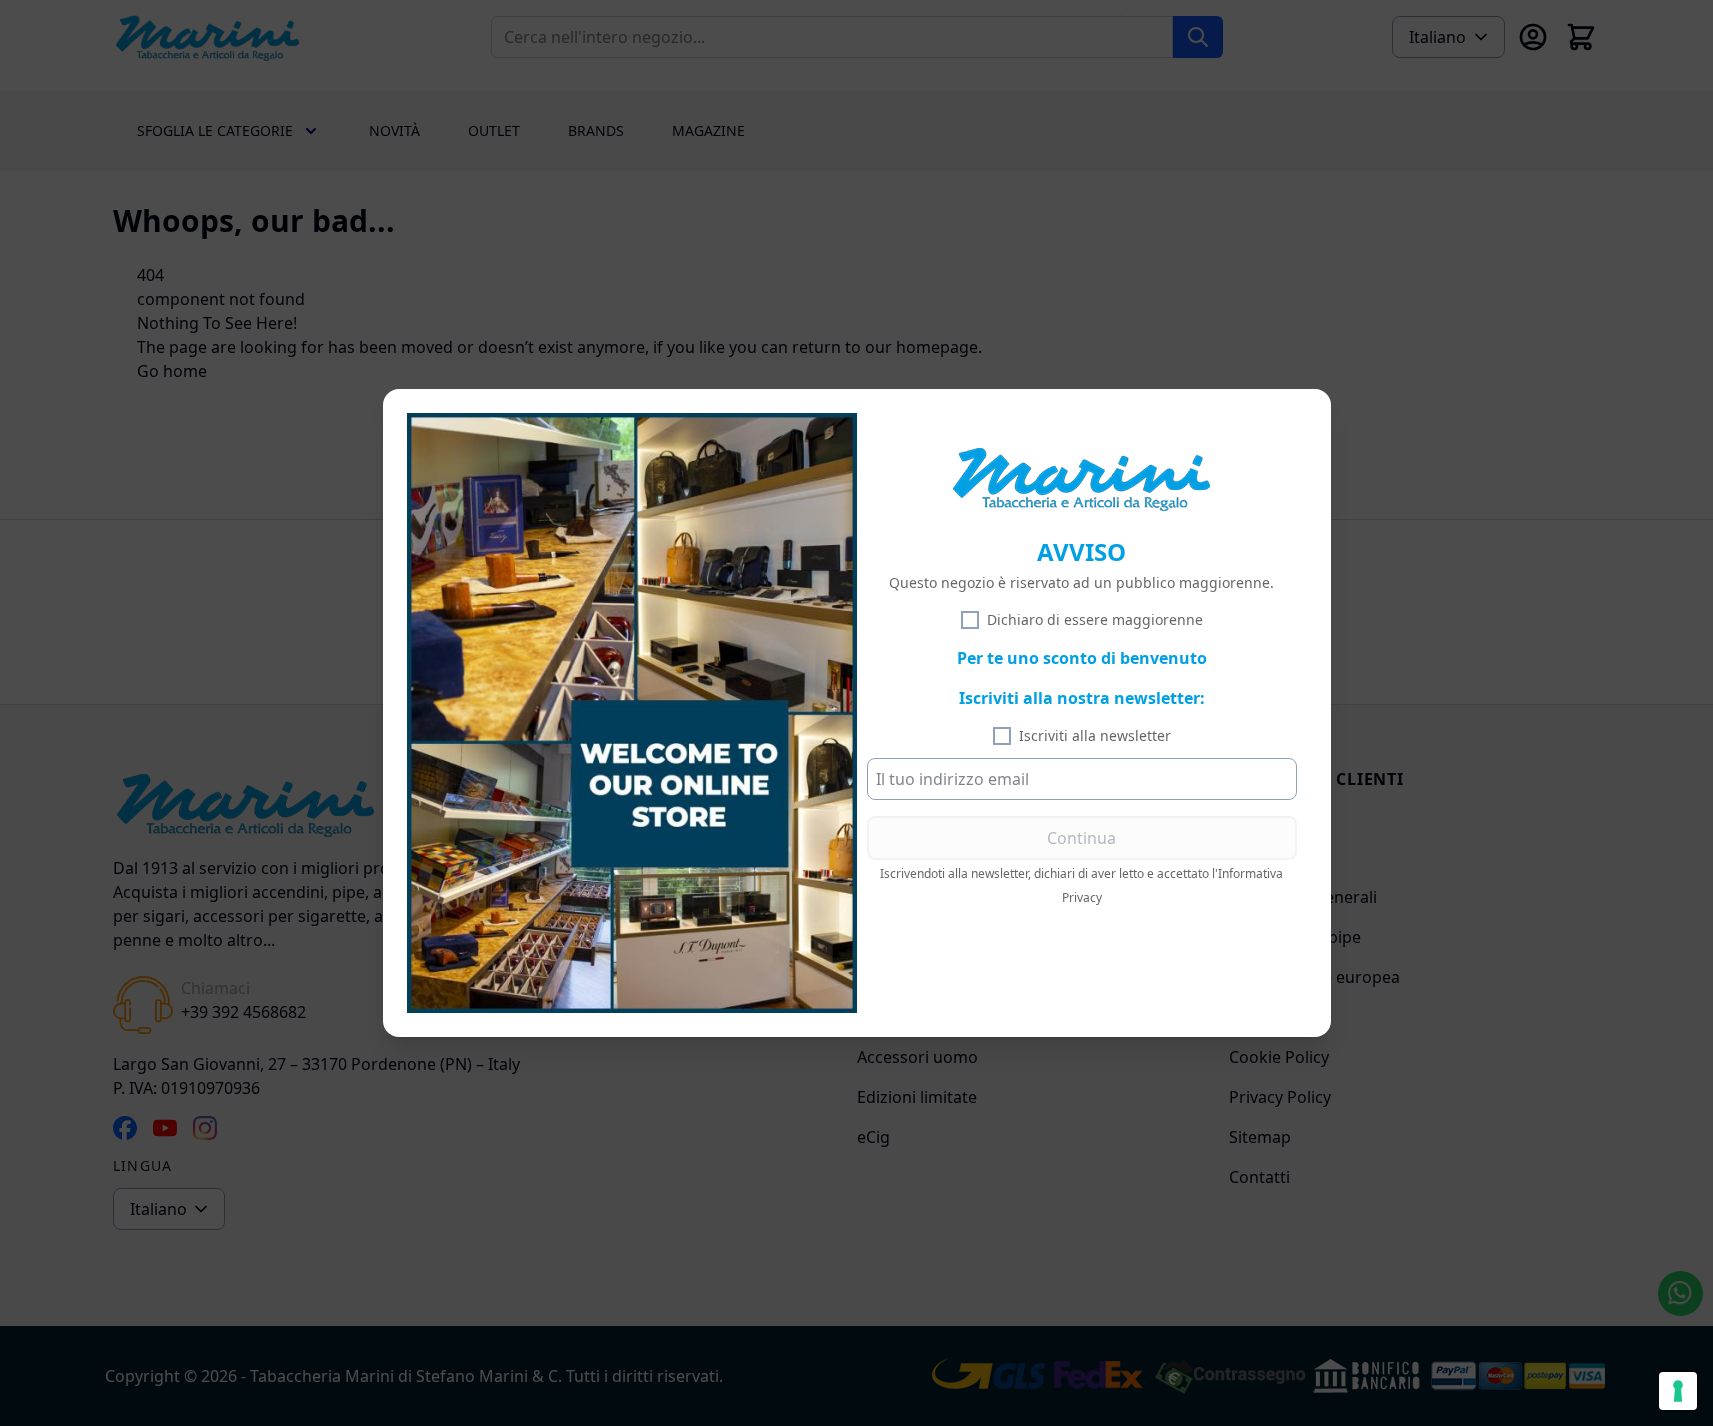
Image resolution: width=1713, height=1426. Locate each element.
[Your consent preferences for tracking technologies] (1678, 1391)
